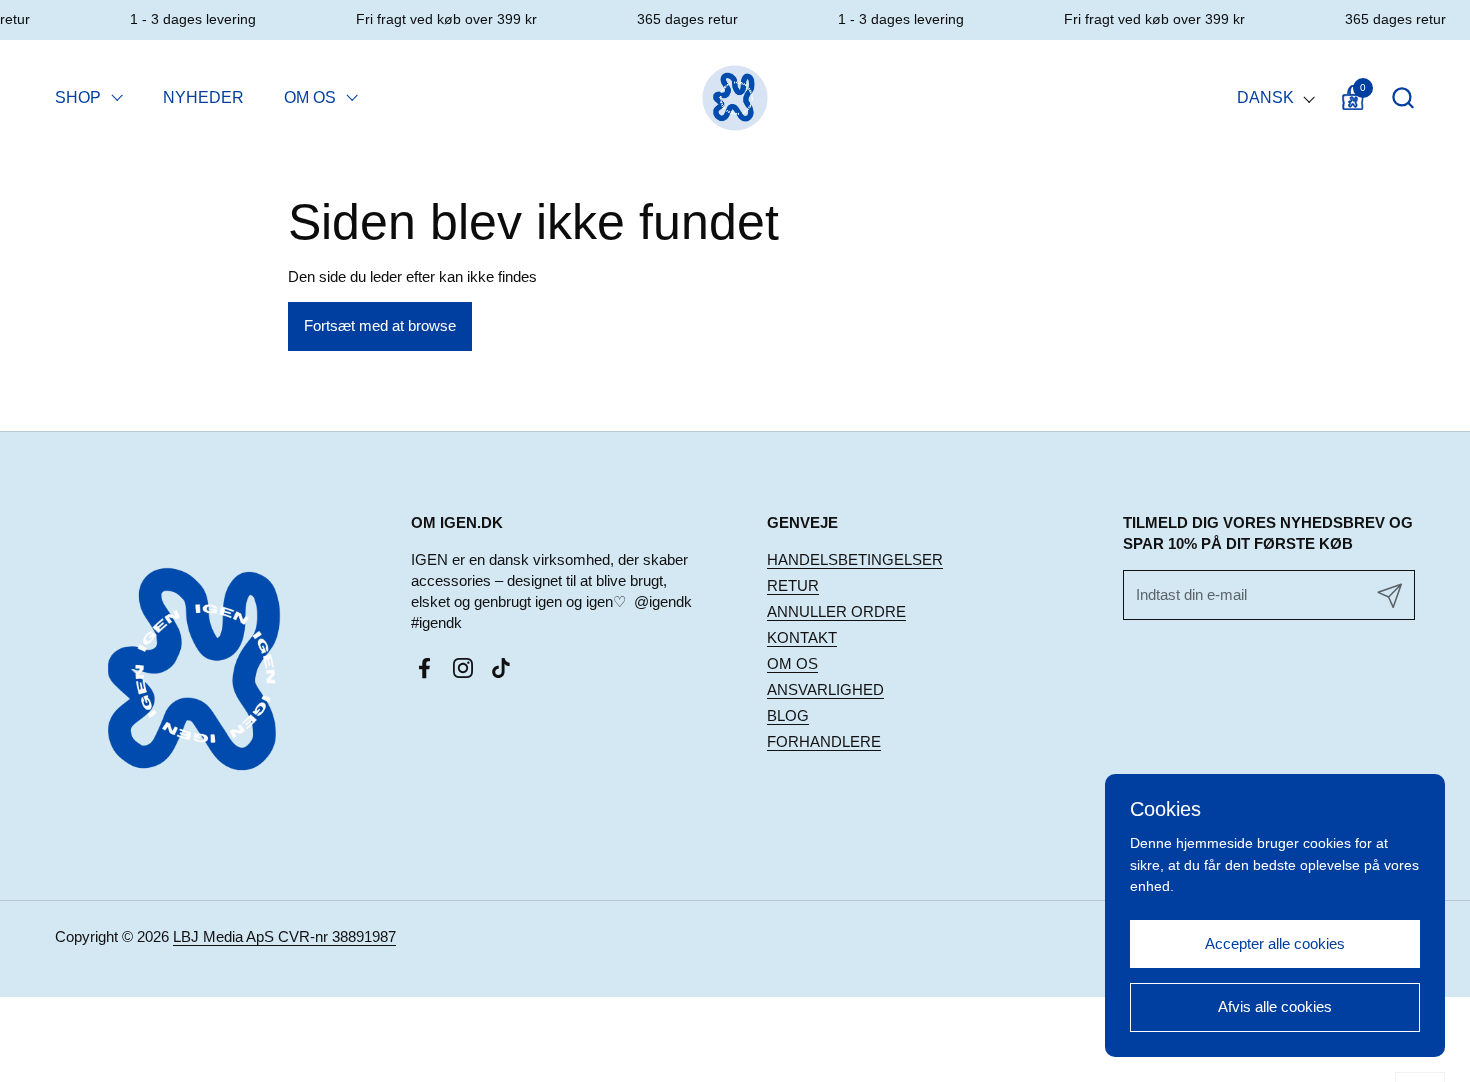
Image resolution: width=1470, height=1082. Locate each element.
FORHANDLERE (824, 741)
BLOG (788, 715)
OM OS (792, 663)
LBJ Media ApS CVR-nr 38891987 (284, 936)
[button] (1402, 97)
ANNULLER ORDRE (836, 611)
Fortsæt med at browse (380, 325)
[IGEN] (735, 97)
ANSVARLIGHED (825, 689)
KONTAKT (802, 637)
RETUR (793, 585)
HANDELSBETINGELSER (855, 559)
